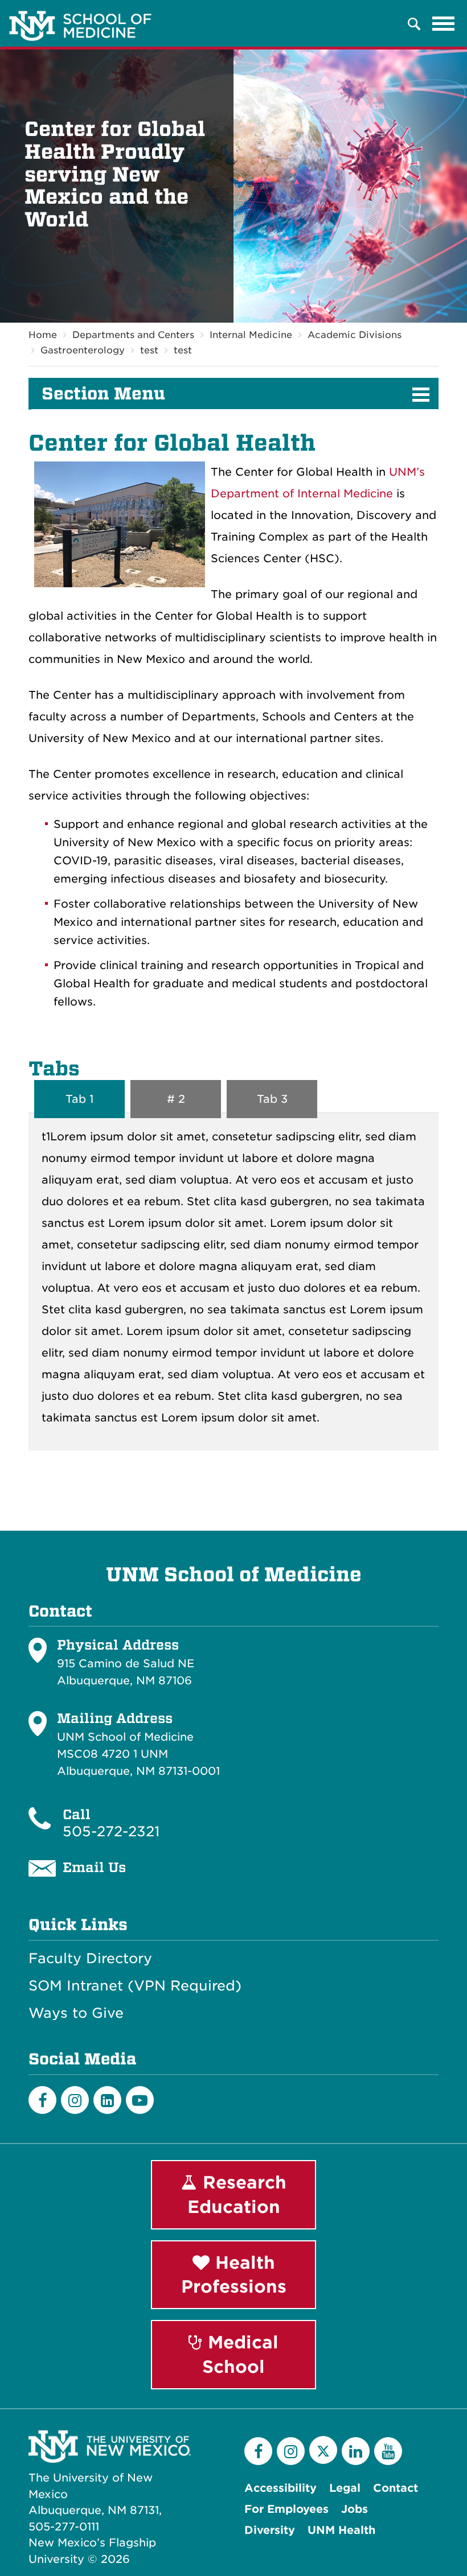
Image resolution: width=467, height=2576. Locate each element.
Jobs (355, 2509)
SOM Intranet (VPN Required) (135, 1986)
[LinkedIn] (107, 2100)
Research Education (237, 2194)
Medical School (240, 2354)
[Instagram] (75, 2100)
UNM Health (341, 2530)
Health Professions (234, 2275)
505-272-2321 (111, 1831)
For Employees (286, 2509)
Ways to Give (76, 2013)
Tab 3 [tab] (272, 1099)
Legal (345, 2488)
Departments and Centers (133, 335)
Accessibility (280, 2488)
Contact (396, 2488)
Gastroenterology (83, 350)
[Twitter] (323, 2450)
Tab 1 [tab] (79, 1099)
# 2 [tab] (176, 1099)
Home (43, 335)
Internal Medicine (251, 335)
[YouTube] (388, 2451)
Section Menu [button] (103, 394)
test (149, 350)
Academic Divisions (355, 335)
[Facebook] (42, 2100)
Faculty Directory (90, 1959)
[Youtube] (140, 2100)
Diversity (270, 2530)
